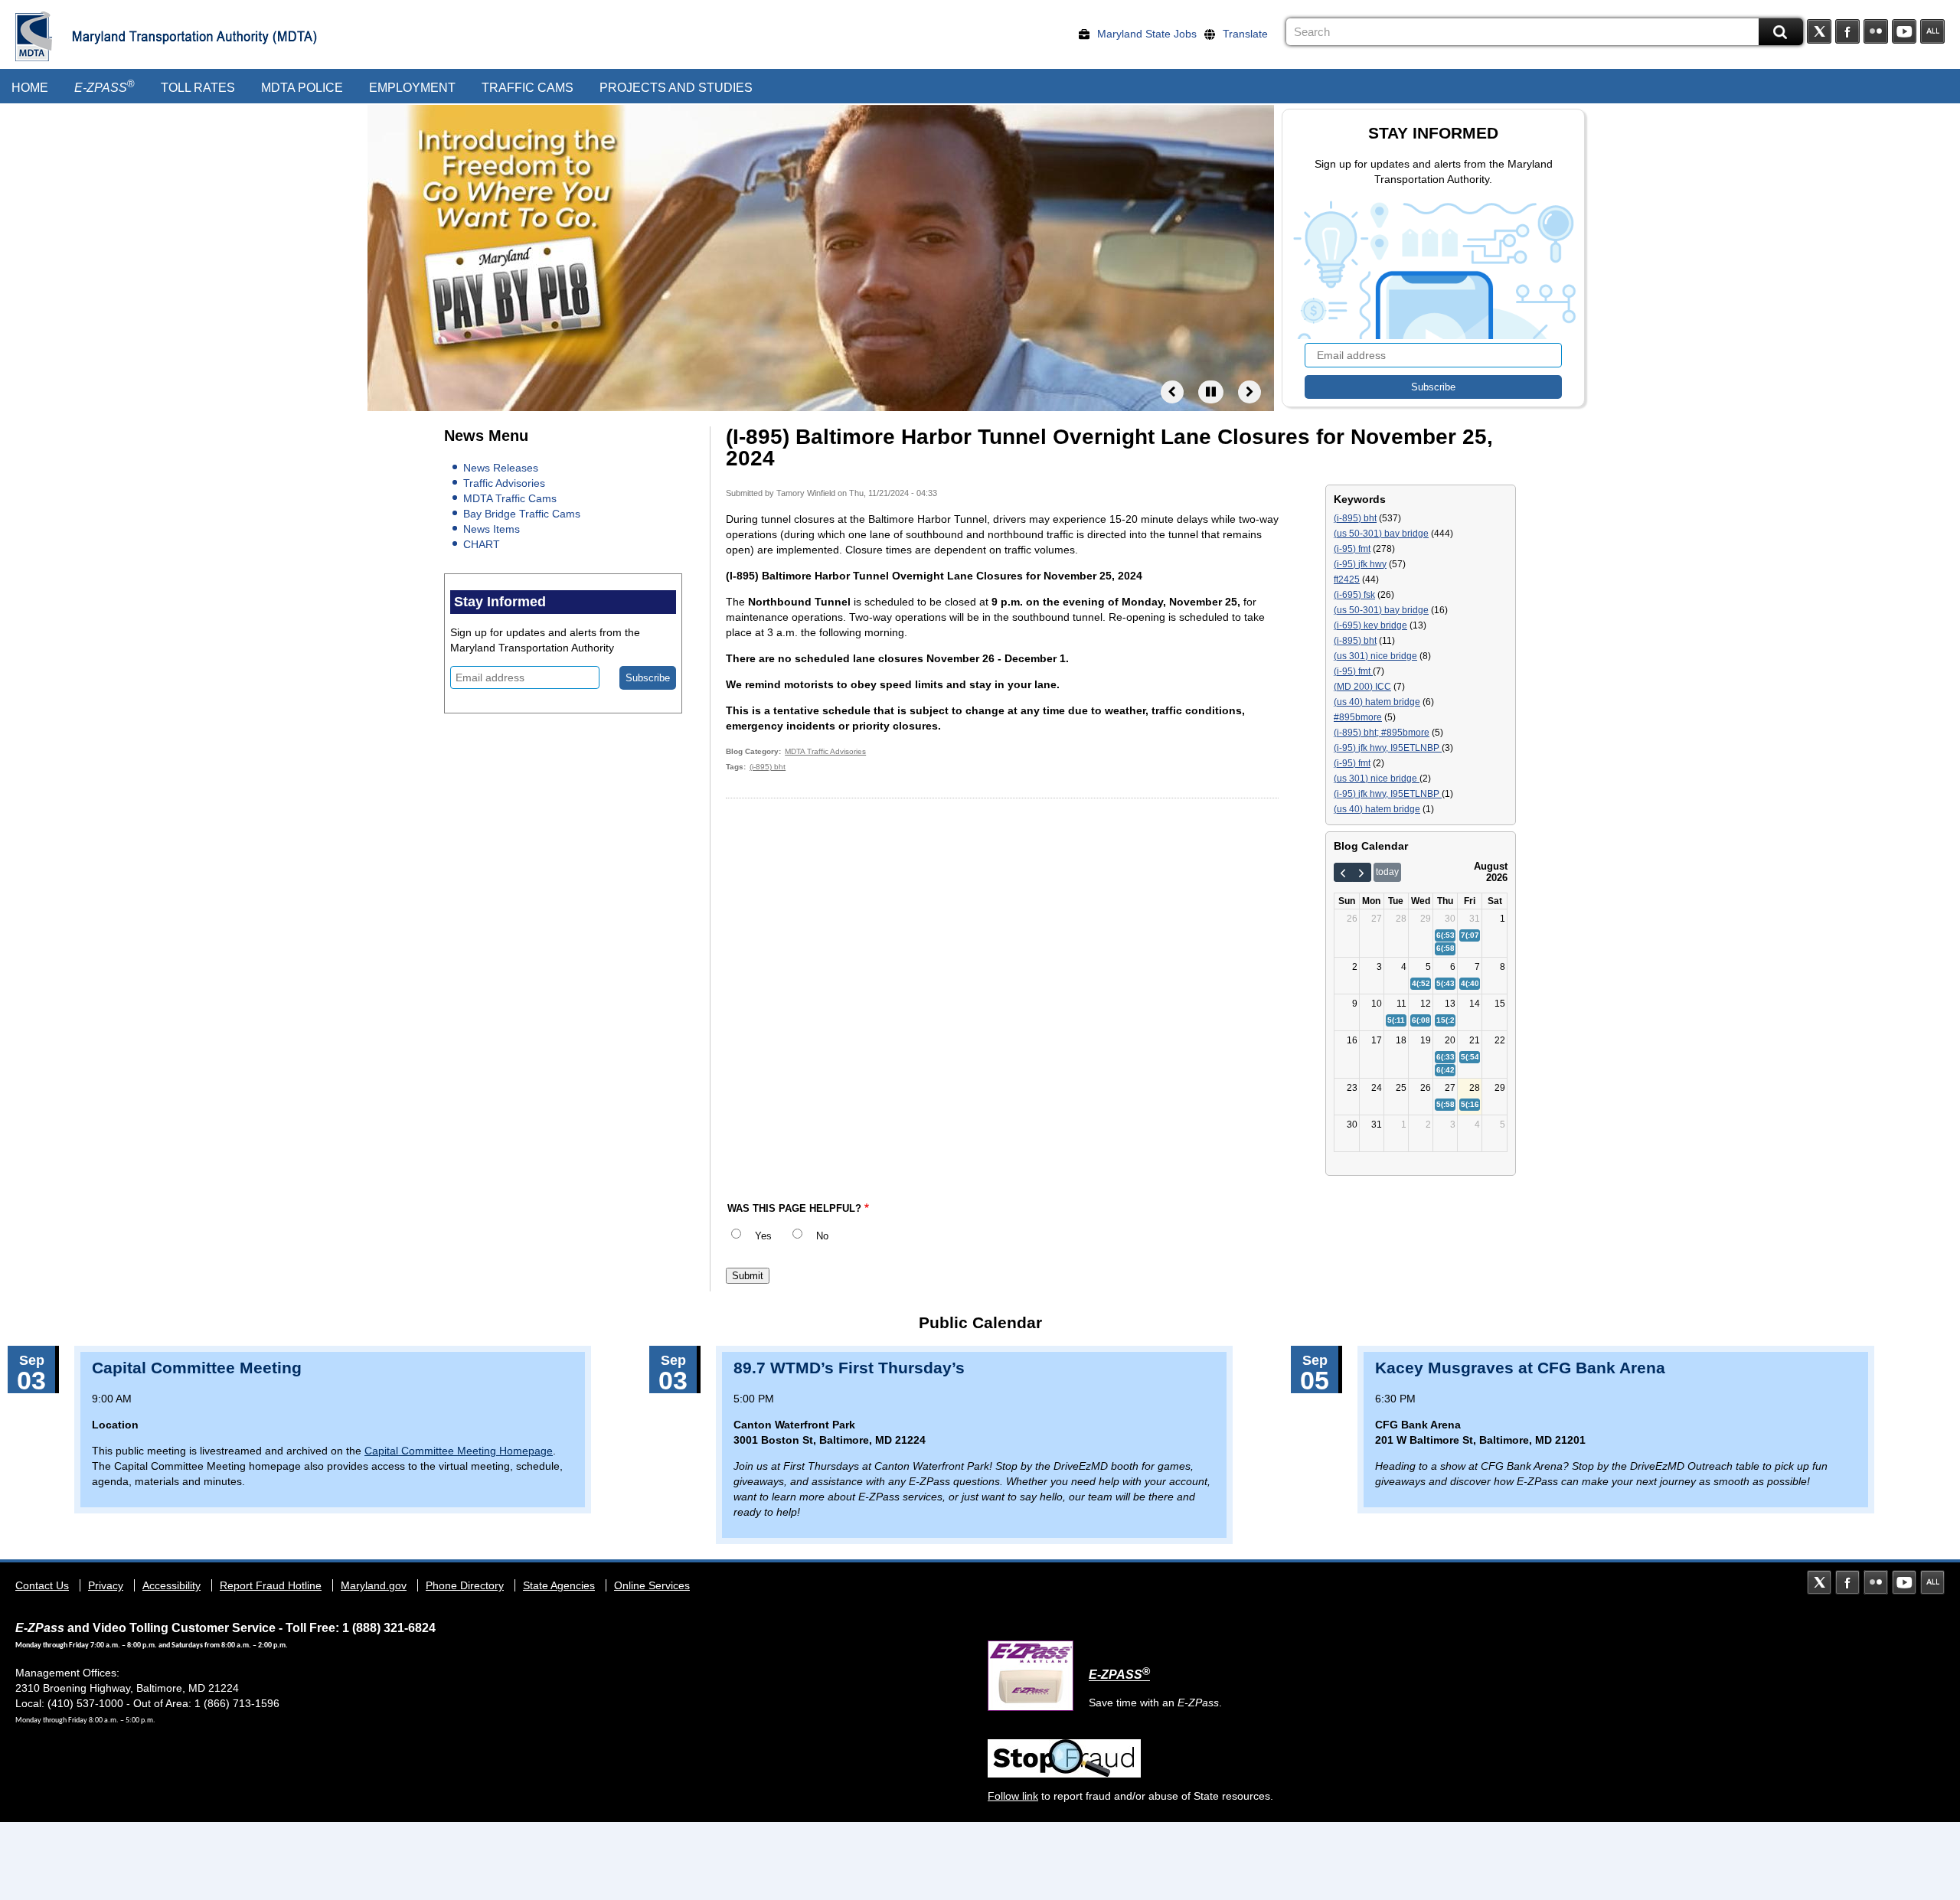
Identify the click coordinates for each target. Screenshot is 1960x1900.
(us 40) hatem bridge (1377, 702)
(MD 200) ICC (1362, 687)
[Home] (34, 36)
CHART (482, 544)
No (822, 1236)
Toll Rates (198, 88)
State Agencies (559, 1585)
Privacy (106, 1585)
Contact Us (42, 1585)
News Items (492, 529)
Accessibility (171, 1585)
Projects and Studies (676, 88)
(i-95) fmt (1352, 549)
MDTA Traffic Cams (510, 498)
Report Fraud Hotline (271, 1585)
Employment (412, 88)
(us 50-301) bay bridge (1381, 534)
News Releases (501, 468)
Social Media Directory (1932, 31)
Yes (763, 1236)
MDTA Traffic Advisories (825, 751)
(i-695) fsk (1354, 595)
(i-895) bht (768, 767)
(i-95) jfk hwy (1360, 564)
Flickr (1876, 31)
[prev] (1343, 873)
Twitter (1819, 31)
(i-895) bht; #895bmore (1382, 733)
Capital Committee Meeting (197, 1368)
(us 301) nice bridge (1375, 656)
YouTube (1904, 31)
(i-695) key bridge (1370, 625)
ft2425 (1347, 579)
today (1387, 872)
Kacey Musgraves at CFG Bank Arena (1520, 1368)
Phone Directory (465, 1585)
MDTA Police (302, 88)
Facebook (1847, 31)
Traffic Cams (528, 88)
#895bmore (1358, 717)
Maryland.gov (374, 1585)
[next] (1362, 873)
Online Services (652, 1585)
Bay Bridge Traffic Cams (522, 514)
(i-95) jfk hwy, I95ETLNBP (1388, 748)
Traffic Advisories (504, 483)
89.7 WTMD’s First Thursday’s (849, 1368)
